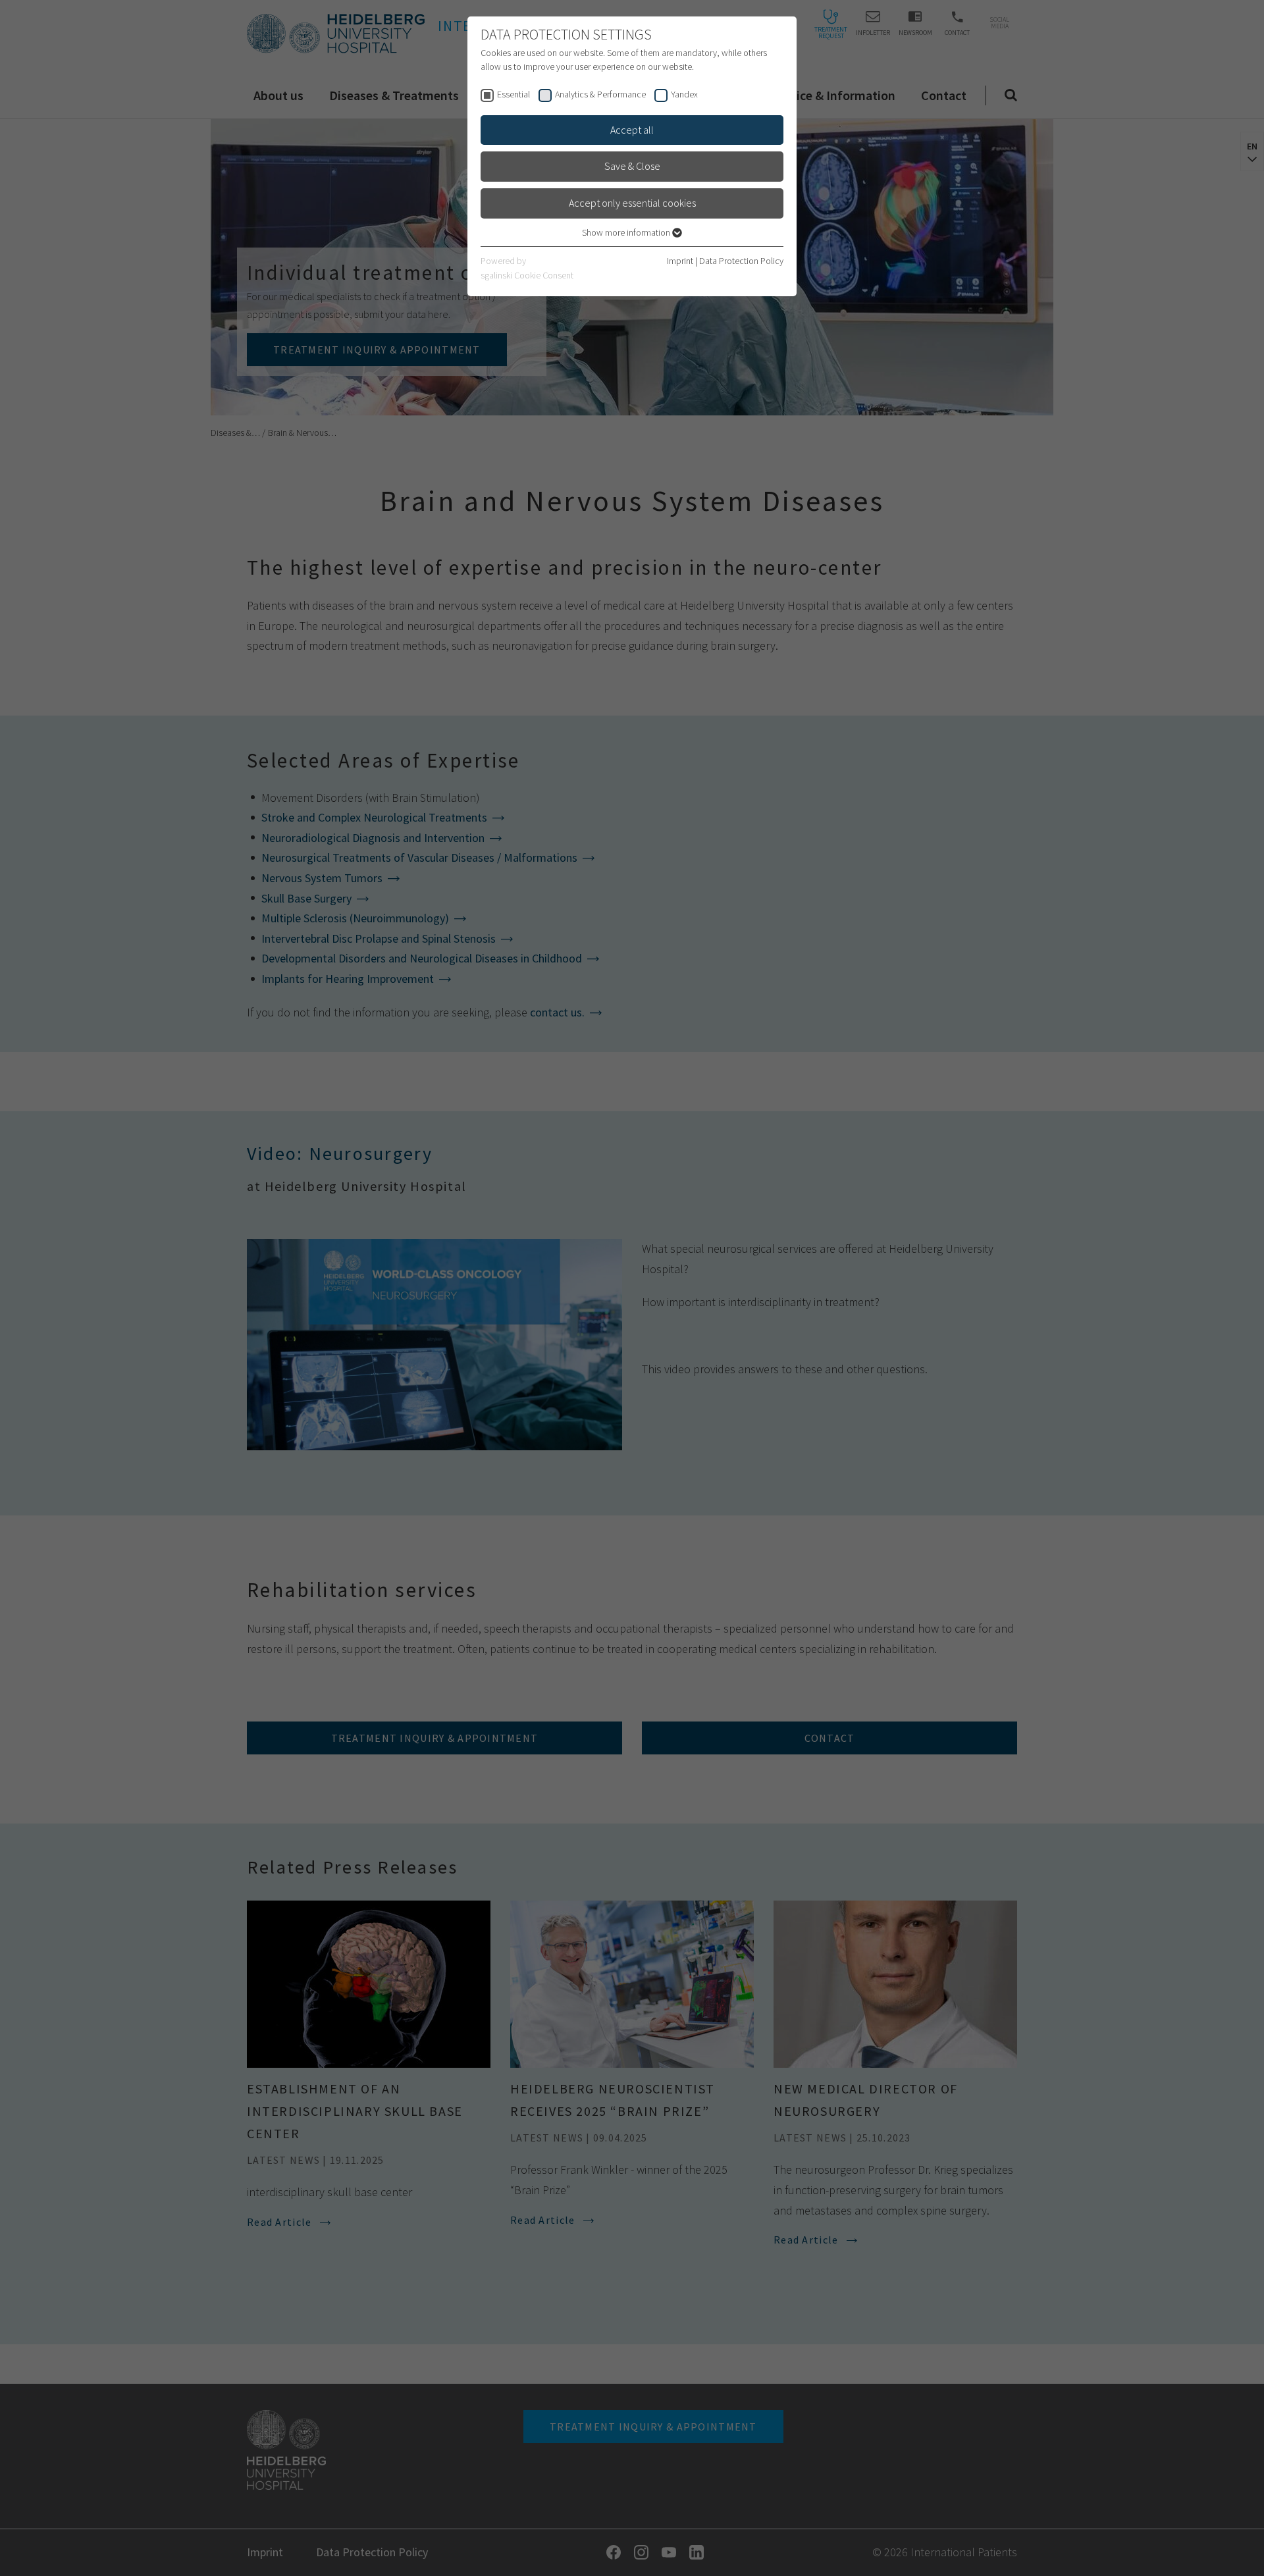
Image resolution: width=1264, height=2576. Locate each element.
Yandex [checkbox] (684, 94)
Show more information (627, 232)
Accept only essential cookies (632, 203)
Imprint (680, 261)
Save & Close (632, 166)
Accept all (632, 130)
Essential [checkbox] (513, 94)
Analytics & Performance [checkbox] (600, 94)
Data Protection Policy (741, 261)
